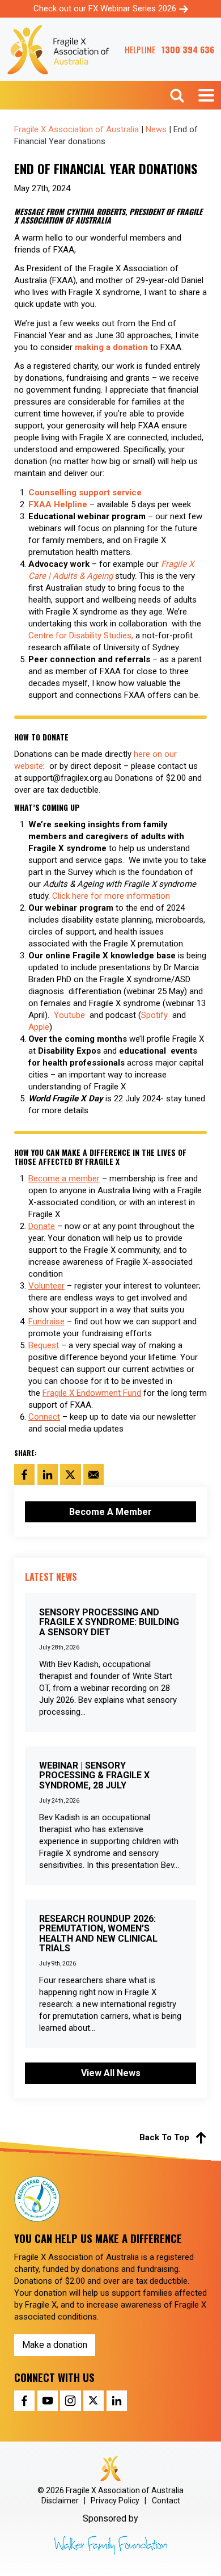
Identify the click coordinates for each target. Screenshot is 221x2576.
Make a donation (55, 2345)
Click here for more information (111, 896)
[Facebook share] (24, 2401)
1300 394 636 (188, 50)
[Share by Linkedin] (48, 1474)
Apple (39, 1027)
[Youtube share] (48, 2401)
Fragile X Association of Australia (76, 129)
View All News (111, 2073)
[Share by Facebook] (24, 1474)
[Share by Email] (93, 1474)
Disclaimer (60, 2501)
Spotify (154, 1015)
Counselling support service (85, 493)
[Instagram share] (70, 2401)
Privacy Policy (115, 2501)
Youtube (71, 1015)
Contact (166, 2501)
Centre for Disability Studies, (81, 635)
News (156, 129)
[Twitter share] (93, 2401)
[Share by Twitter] (70, 1474)
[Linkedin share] (117, 2401)
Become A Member (110, 1512)
